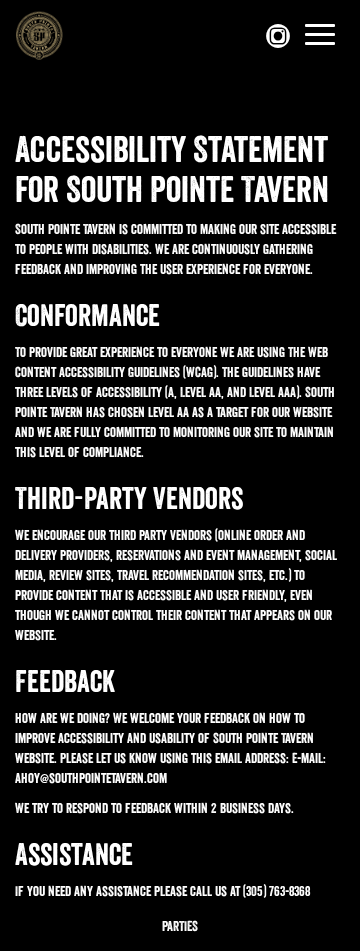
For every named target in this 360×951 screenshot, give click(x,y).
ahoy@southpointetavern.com (91, 778)
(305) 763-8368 (276, 891)
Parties (180, 926)
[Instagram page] (280, 35)
